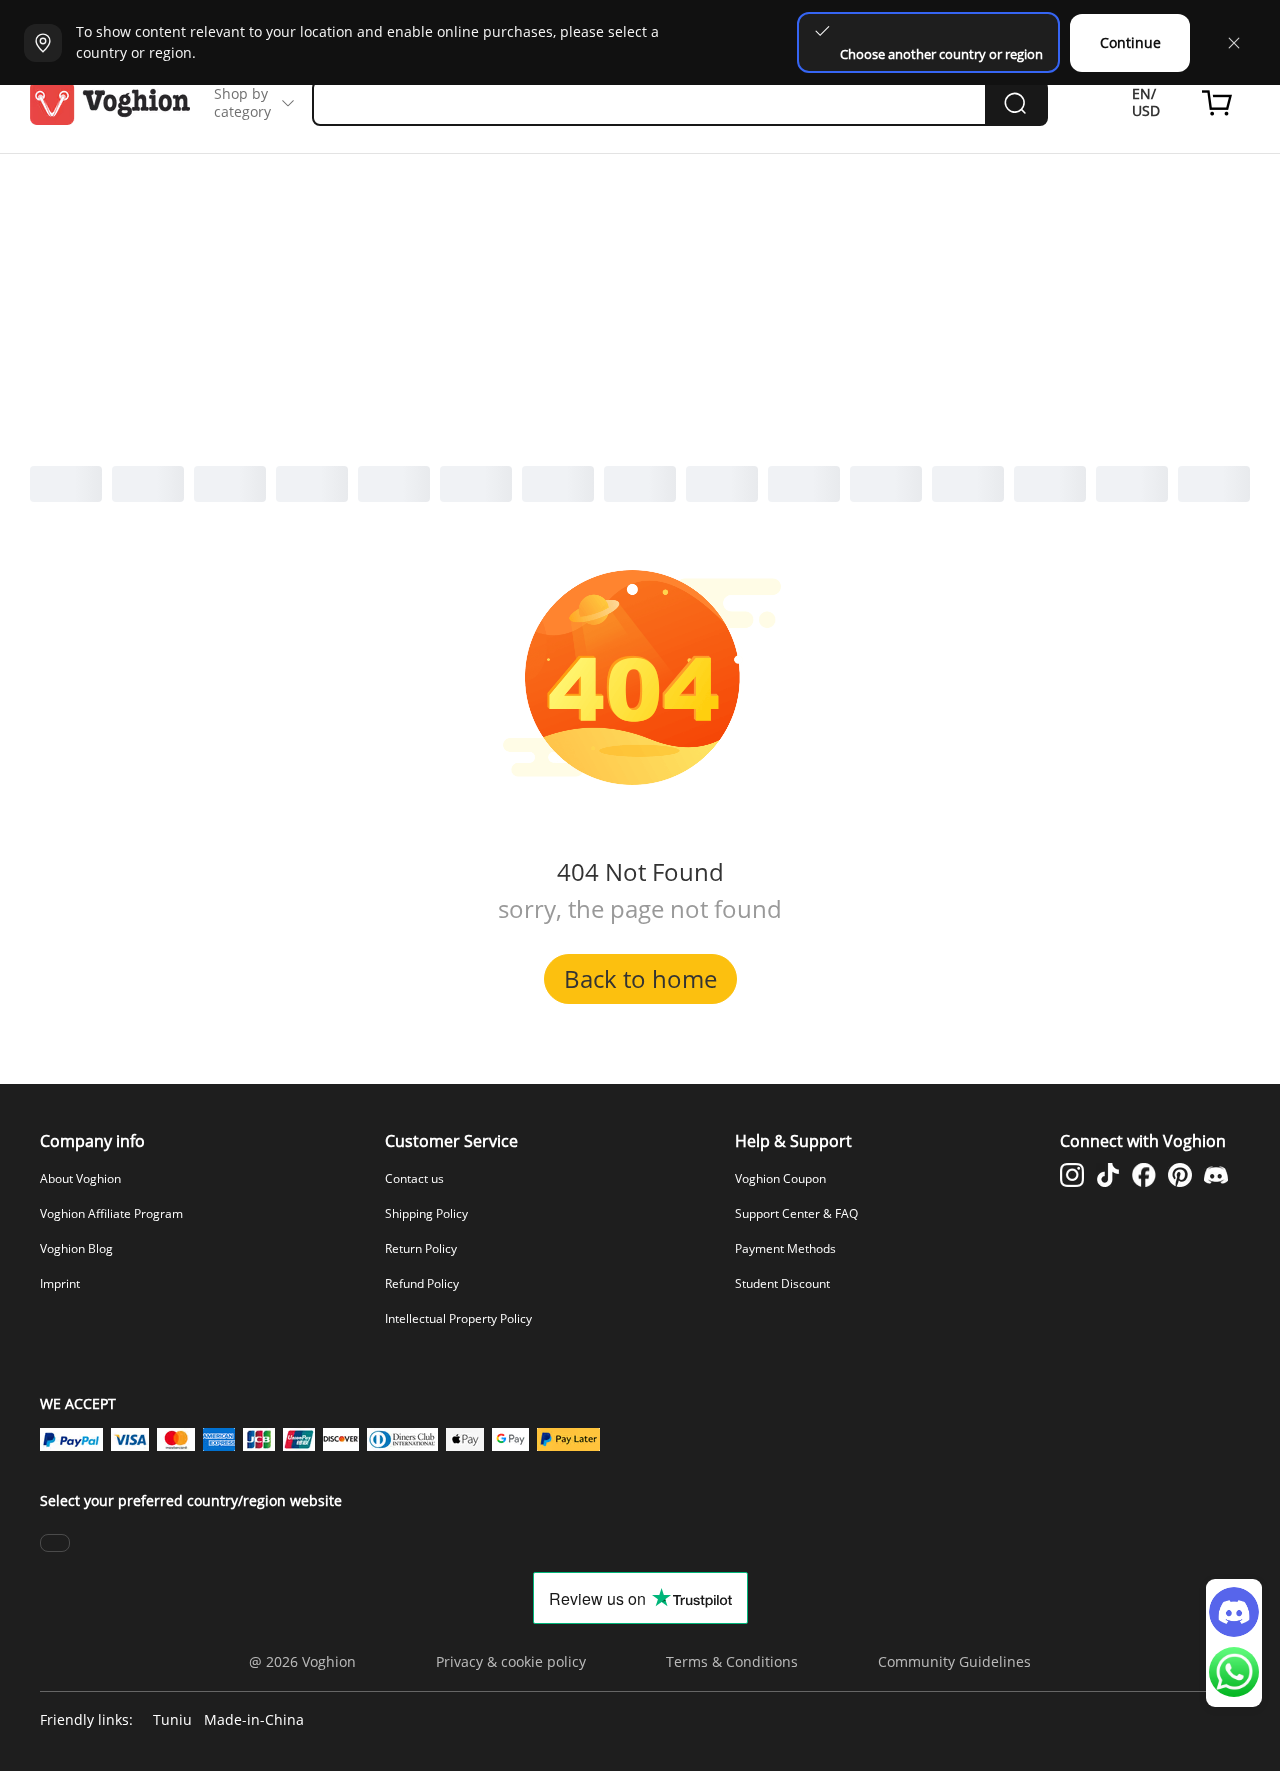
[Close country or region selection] (1234, 43)
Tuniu (172, 1720)
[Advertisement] (640, 304)
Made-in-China (254, 1720)
